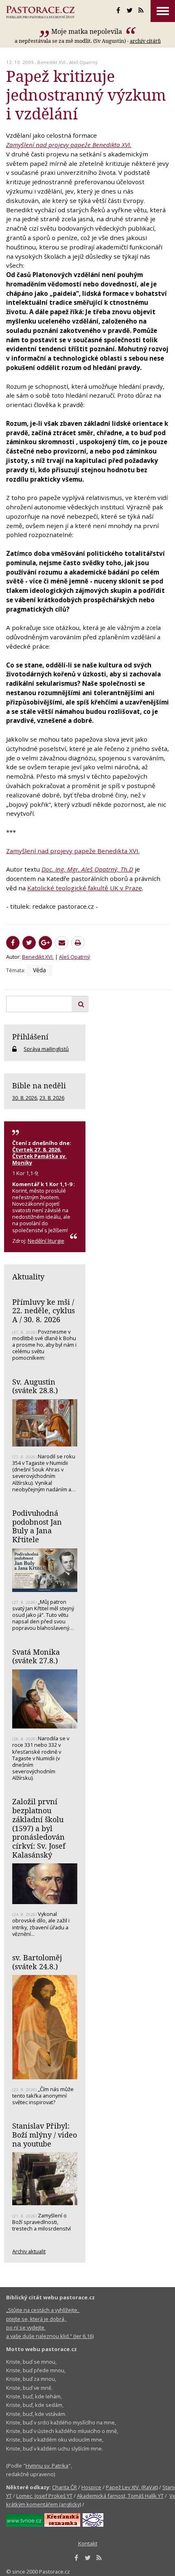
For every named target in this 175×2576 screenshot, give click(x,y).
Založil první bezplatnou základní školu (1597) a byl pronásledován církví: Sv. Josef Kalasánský (39, 1828)
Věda (39, 970)
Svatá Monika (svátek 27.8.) (36, 1656)
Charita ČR (65, 2487)
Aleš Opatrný (83, 62)
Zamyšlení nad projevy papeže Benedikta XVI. (69, 145)
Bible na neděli (39, 1085)
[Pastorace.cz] (40, 12)
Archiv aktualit (29, 2251)
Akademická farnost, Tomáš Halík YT (120, 2496)
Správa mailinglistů (46, 1049)
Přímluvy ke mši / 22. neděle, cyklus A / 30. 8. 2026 (44, 1311)
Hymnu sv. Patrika (47, 2466)
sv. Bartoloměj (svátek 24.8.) (37, 1962)
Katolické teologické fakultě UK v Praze (85, 888)
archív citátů (145, 41)
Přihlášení (30, 1037)
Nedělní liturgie (46, 1241)
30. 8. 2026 (25, 1098)
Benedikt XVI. (52, 62)
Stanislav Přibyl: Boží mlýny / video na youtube (45, 2135)
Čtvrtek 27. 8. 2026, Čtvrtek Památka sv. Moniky (39, 1156)
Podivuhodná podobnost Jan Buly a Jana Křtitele (37, 1526)
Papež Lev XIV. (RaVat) (132, 2487)
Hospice (91, 2487)
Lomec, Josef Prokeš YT (44, 2496)
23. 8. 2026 (52, 1098)
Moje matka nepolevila (87, 31)
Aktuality (28, 1277)
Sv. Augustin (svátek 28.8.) (35, 1386)
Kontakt (88, 2543)
